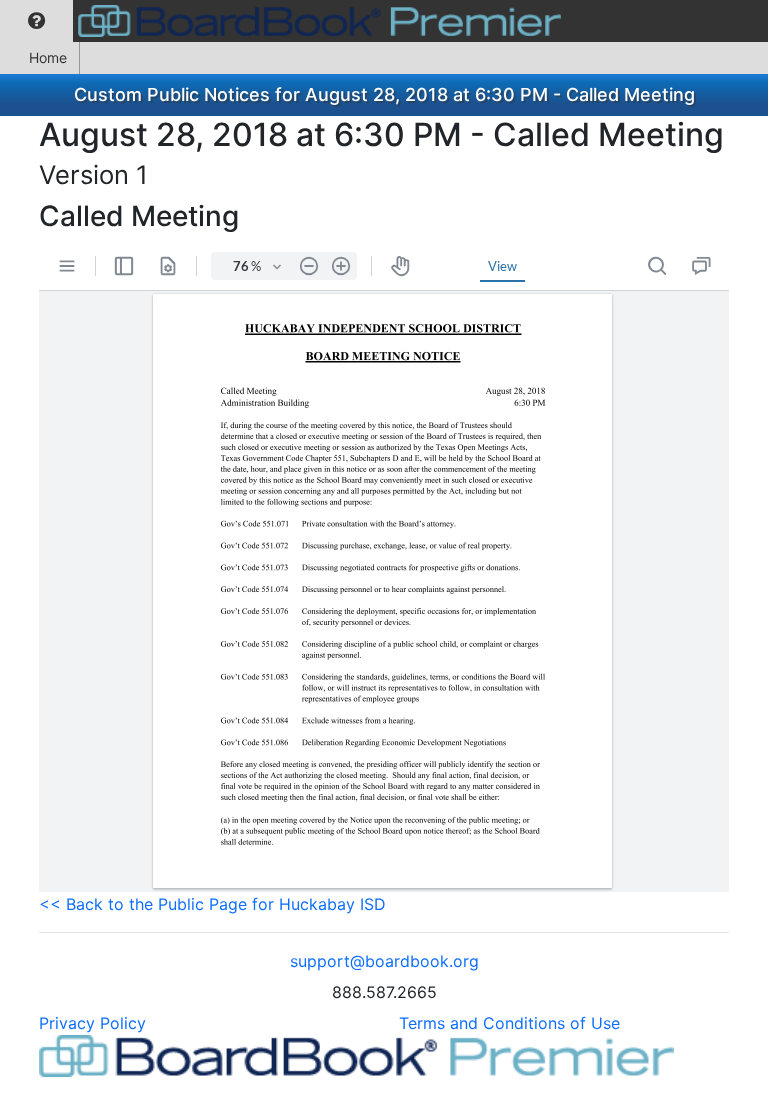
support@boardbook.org (384, 961)
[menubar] (285, 21)
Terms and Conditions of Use (509, 1023)
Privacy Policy (92, 1023)
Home (48, 57)
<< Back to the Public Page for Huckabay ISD (212, 904)
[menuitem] (36, 21)
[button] (36, 21)
